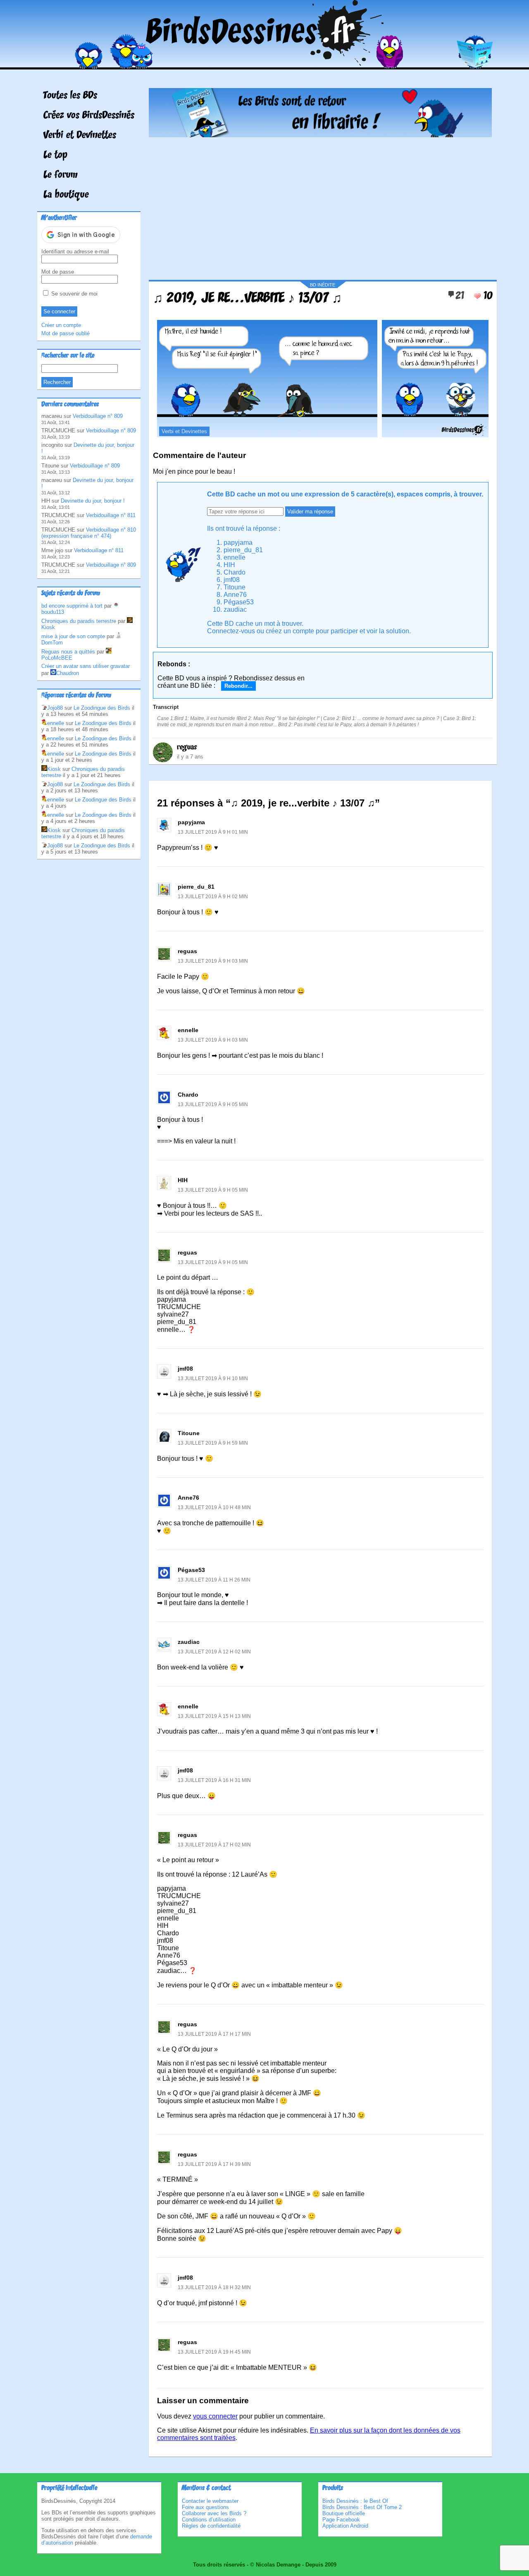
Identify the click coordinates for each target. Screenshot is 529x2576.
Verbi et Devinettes (80, 136)
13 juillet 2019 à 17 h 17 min (214, 2034)
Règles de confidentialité (211, 2526)
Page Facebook (341, 2520)
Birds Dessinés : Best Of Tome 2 (362, 2507)
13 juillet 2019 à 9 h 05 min (213, 1104)
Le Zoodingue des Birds (102, 708)
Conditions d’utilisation (209, 2520)
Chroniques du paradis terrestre (79, 621)
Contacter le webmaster (210, 2501)
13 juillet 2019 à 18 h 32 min (214, 2287)
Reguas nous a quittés (68, 652)
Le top (55, 155)
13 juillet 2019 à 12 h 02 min (214, 1652)
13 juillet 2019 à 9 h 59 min (213, 1443)
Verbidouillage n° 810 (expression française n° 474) (89, 533)
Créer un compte (61, 325)
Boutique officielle (344, 2513)
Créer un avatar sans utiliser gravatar (86, 666)
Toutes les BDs (70, 96)
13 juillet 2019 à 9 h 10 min (213, 1379)
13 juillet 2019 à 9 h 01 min (213, 832)
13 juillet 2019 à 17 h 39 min (214, 2164)
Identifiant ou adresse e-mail (75, 252)
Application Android (345, 2526)
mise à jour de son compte (73, 636)
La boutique (66, 195)
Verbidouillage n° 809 (98, 416)
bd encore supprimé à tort (72, 606)
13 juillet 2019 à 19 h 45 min (214, 2352)
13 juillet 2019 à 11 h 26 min (214, 1580)
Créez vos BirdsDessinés (89, 116)
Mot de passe (58, 272)
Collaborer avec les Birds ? (214, 2513)
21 (460, 296)
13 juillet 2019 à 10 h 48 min (214, 1507)
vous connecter (215, 2416)
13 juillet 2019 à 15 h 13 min (214, 1716)
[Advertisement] (320, 205)
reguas (187, 747)
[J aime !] (477, 296)
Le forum (61, 175)
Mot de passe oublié (66, 333)
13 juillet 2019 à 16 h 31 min (214, 1780)
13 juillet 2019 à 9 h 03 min (213, 961)
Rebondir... (238, 686)
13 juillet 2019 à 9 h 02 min (213, 897)
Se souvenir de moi (74, 294)
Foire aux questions (205, 2507)
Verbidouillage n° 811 (111, 515)
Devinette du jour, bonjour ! (93, 501)
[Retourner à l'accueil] (265, 63)
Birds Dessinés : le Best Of (355, 2501)
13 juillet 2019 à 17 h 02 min (214, 1845)
